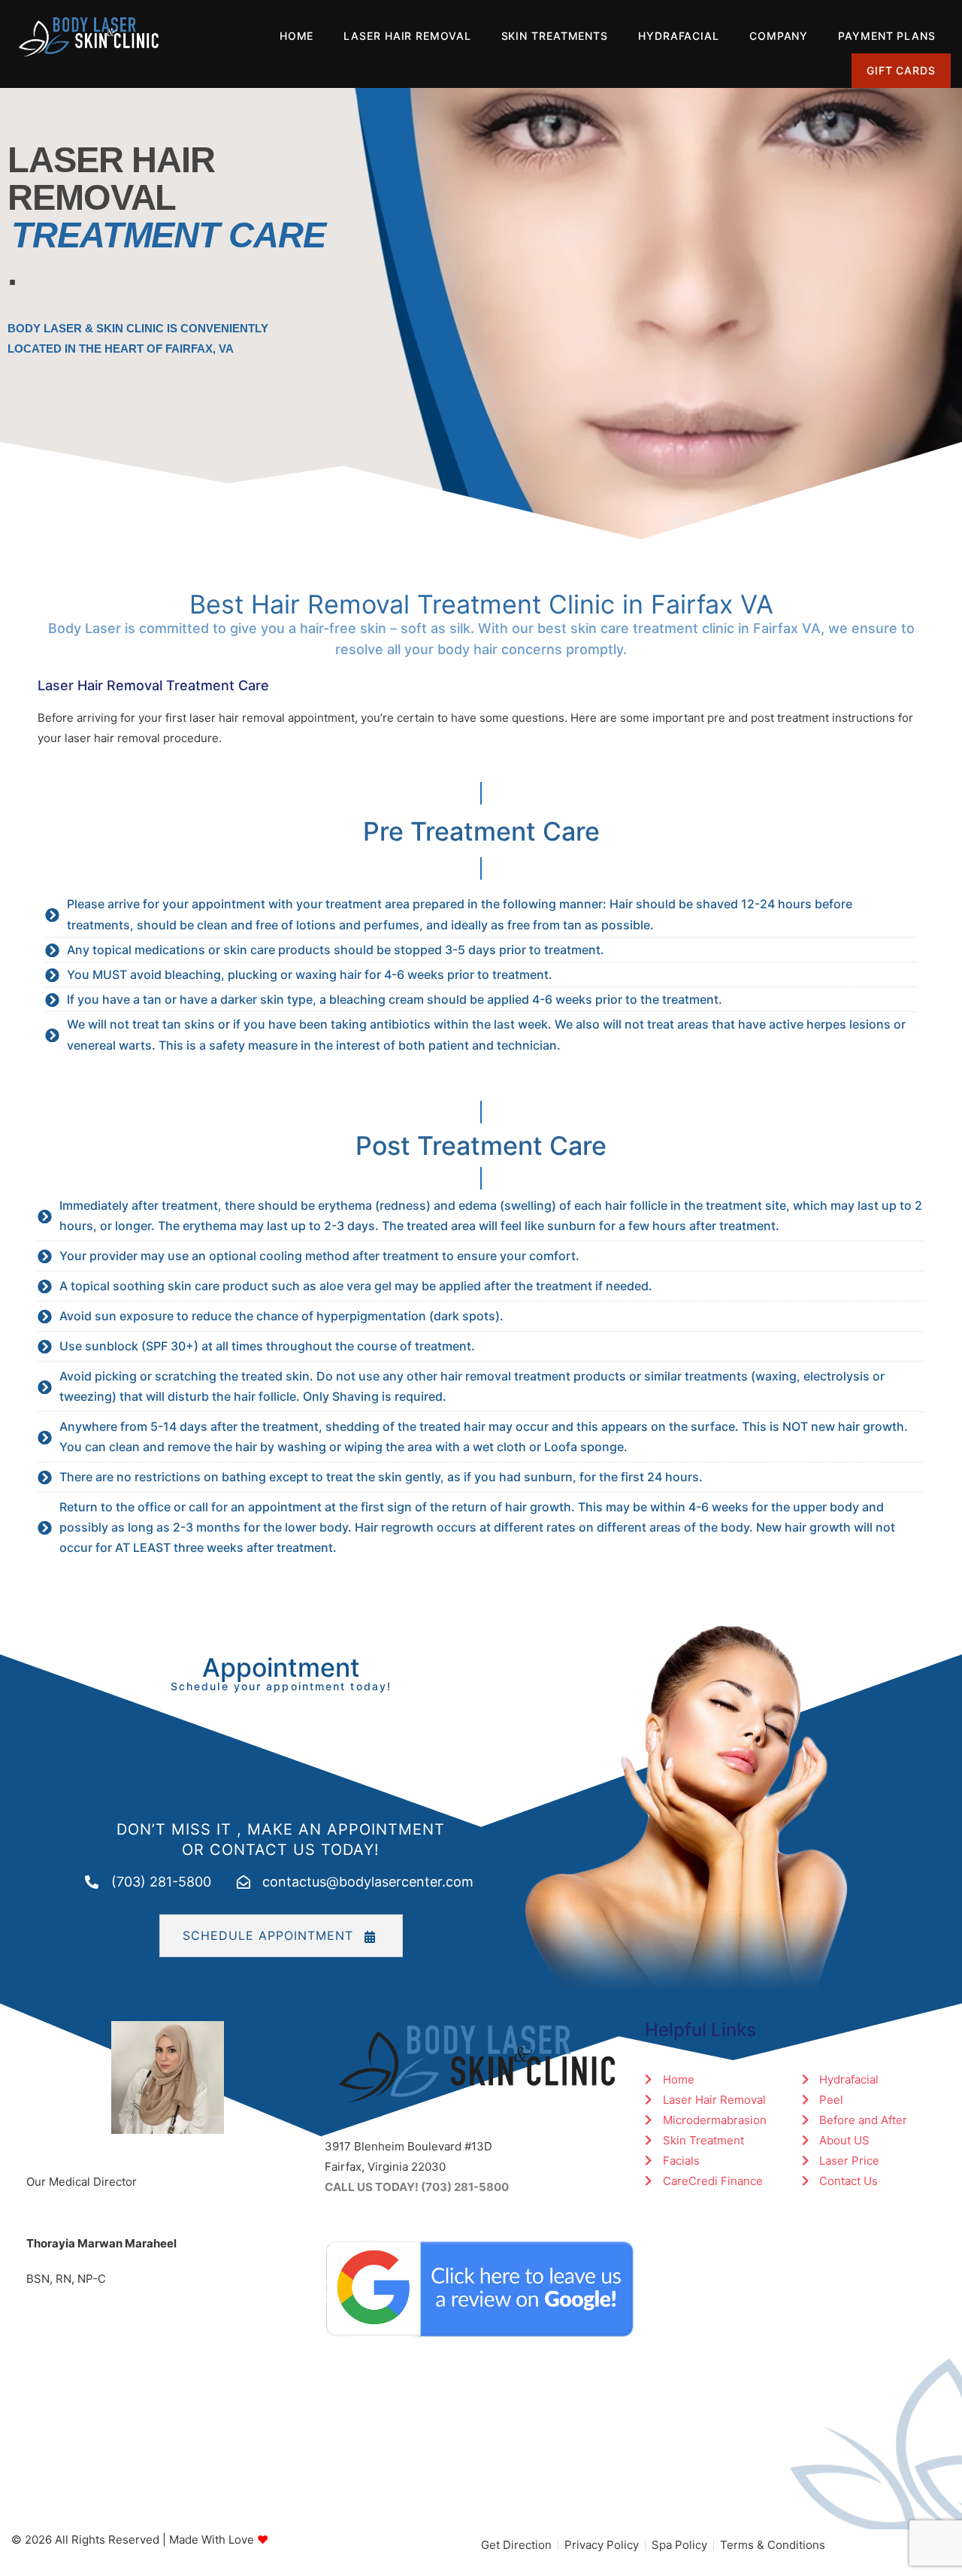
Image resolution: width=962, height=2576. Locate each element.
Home (297, 36)
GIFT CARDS (901, 70)
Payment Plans (887, 36)
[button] (281, 1936)
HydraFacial (679, 36)
